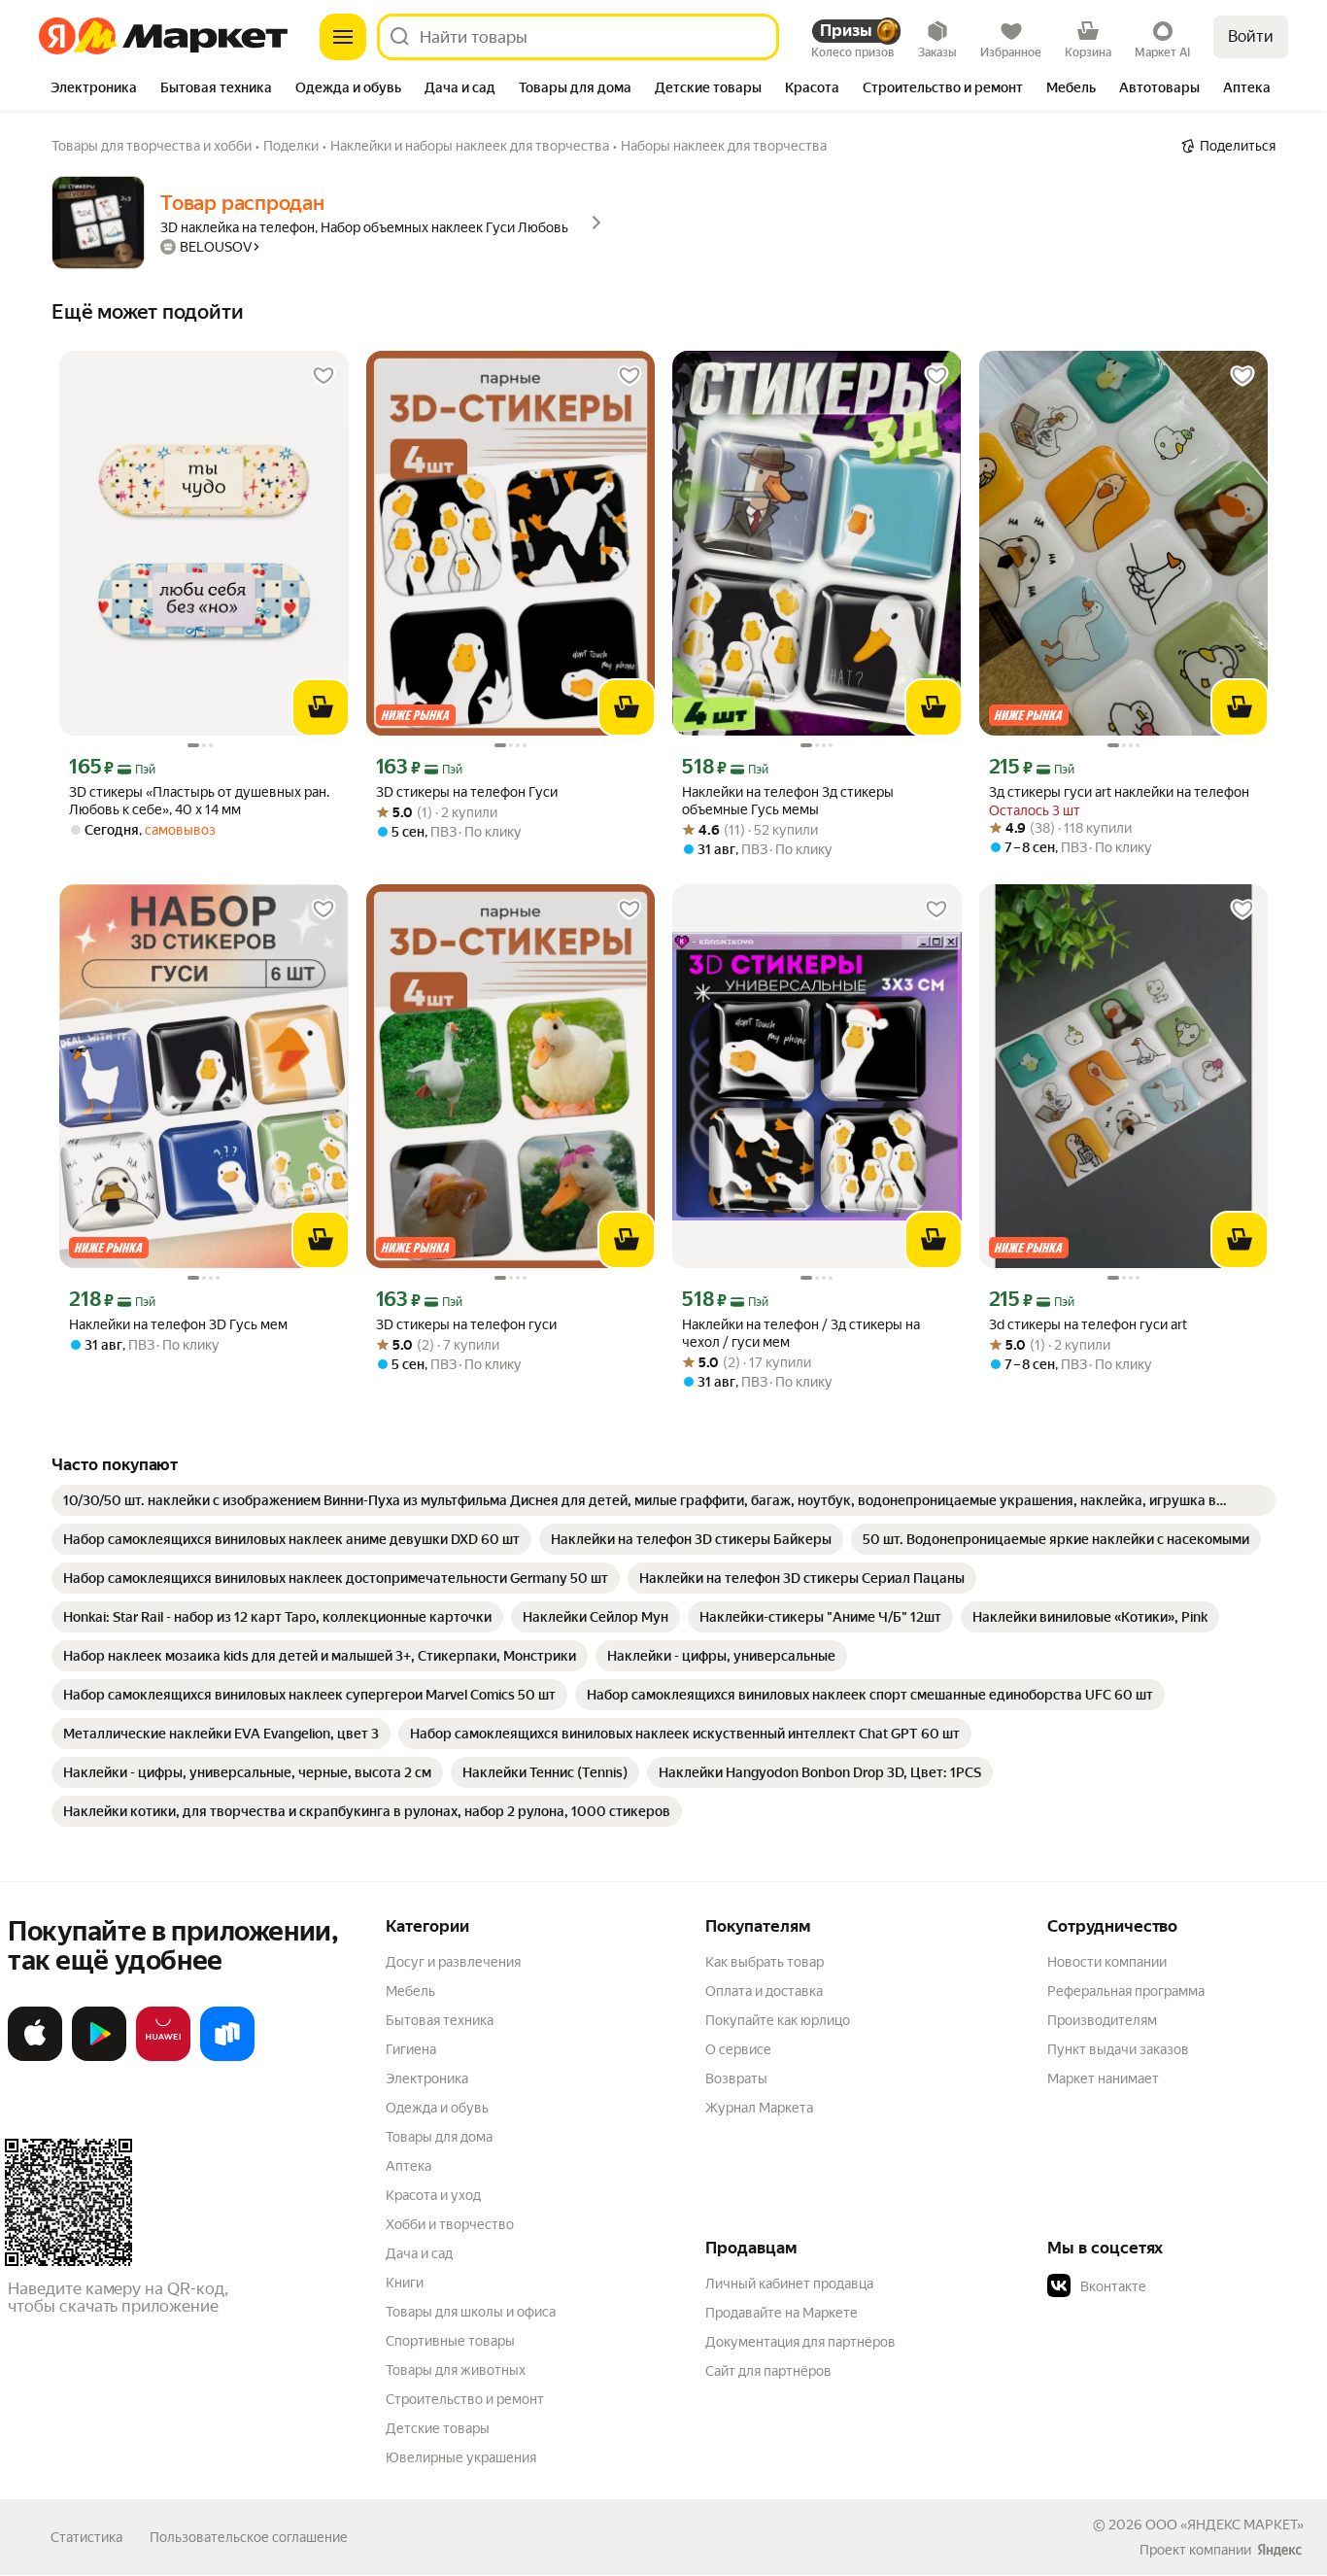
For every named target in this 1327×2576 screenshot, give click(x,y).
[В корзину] (321, 707)
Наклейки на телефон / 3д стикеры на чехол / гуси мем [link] (801, 1333)
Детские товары (438, 2428)
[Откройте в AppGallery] (163, 2057)
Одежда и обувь (437, 2108)
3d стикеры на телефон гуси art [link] (1088, 1324)
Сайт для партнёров (768, 2371)
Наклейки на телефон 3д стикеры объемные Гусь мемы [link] (788, 801)
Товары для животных (456, 2370)
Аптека (408, 2166)
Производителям (1102, 2020)
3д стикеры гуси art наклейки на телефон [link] (1119, 792)
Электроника (427, 2078)
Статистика (86, 2537)
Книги (405, 2283)
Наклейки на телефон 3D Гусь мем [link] (178, 1324)
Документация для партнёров (800, 2342)
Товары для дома (439, 2137)
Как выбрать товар (765, 1962)
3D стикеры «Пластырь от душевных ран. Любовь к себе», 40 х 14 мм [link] (199, 801)
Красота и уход (433, 2195)
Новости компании (1107, 1962)
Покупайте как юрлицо (778, 2020)
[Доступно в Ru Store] (227, 2057)
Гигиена (411, 2049)
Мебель (410, 1991)
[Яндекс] (1279, 2550)
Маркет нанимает (1103, 2078)
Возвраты (736, 2078)
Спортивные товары (450, 2341)
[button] (1183, 2286)
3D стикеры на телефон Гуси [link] (467, 792)
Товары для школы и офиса (471, 2312)
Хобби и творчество (450, 2224)
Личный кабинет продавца (789, 2284)
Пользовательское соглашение (249, 2537)
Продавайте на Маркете (782, 2313)
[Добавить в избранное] (323, 376)
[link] (663, 1500)
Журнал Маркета (759, 2108)
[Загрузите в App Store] (35, 2057)
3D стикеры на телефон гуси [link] (466, 1324)
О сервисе (738, 2049)
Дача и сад (419, 2253)
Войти (1251, 36)
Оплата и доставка (764, 1991)
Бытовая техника (440, 2020)
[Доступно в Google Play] (99, 2057)
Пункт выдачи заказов (1118, 2049)
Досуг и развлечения (453, 1962)
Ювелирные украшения (461, 2457)
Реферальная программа (1126, 1991)
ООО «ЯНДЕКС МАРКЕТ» (1225, 2524)
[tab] (94, 89)
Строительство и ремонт (465, 2399)
